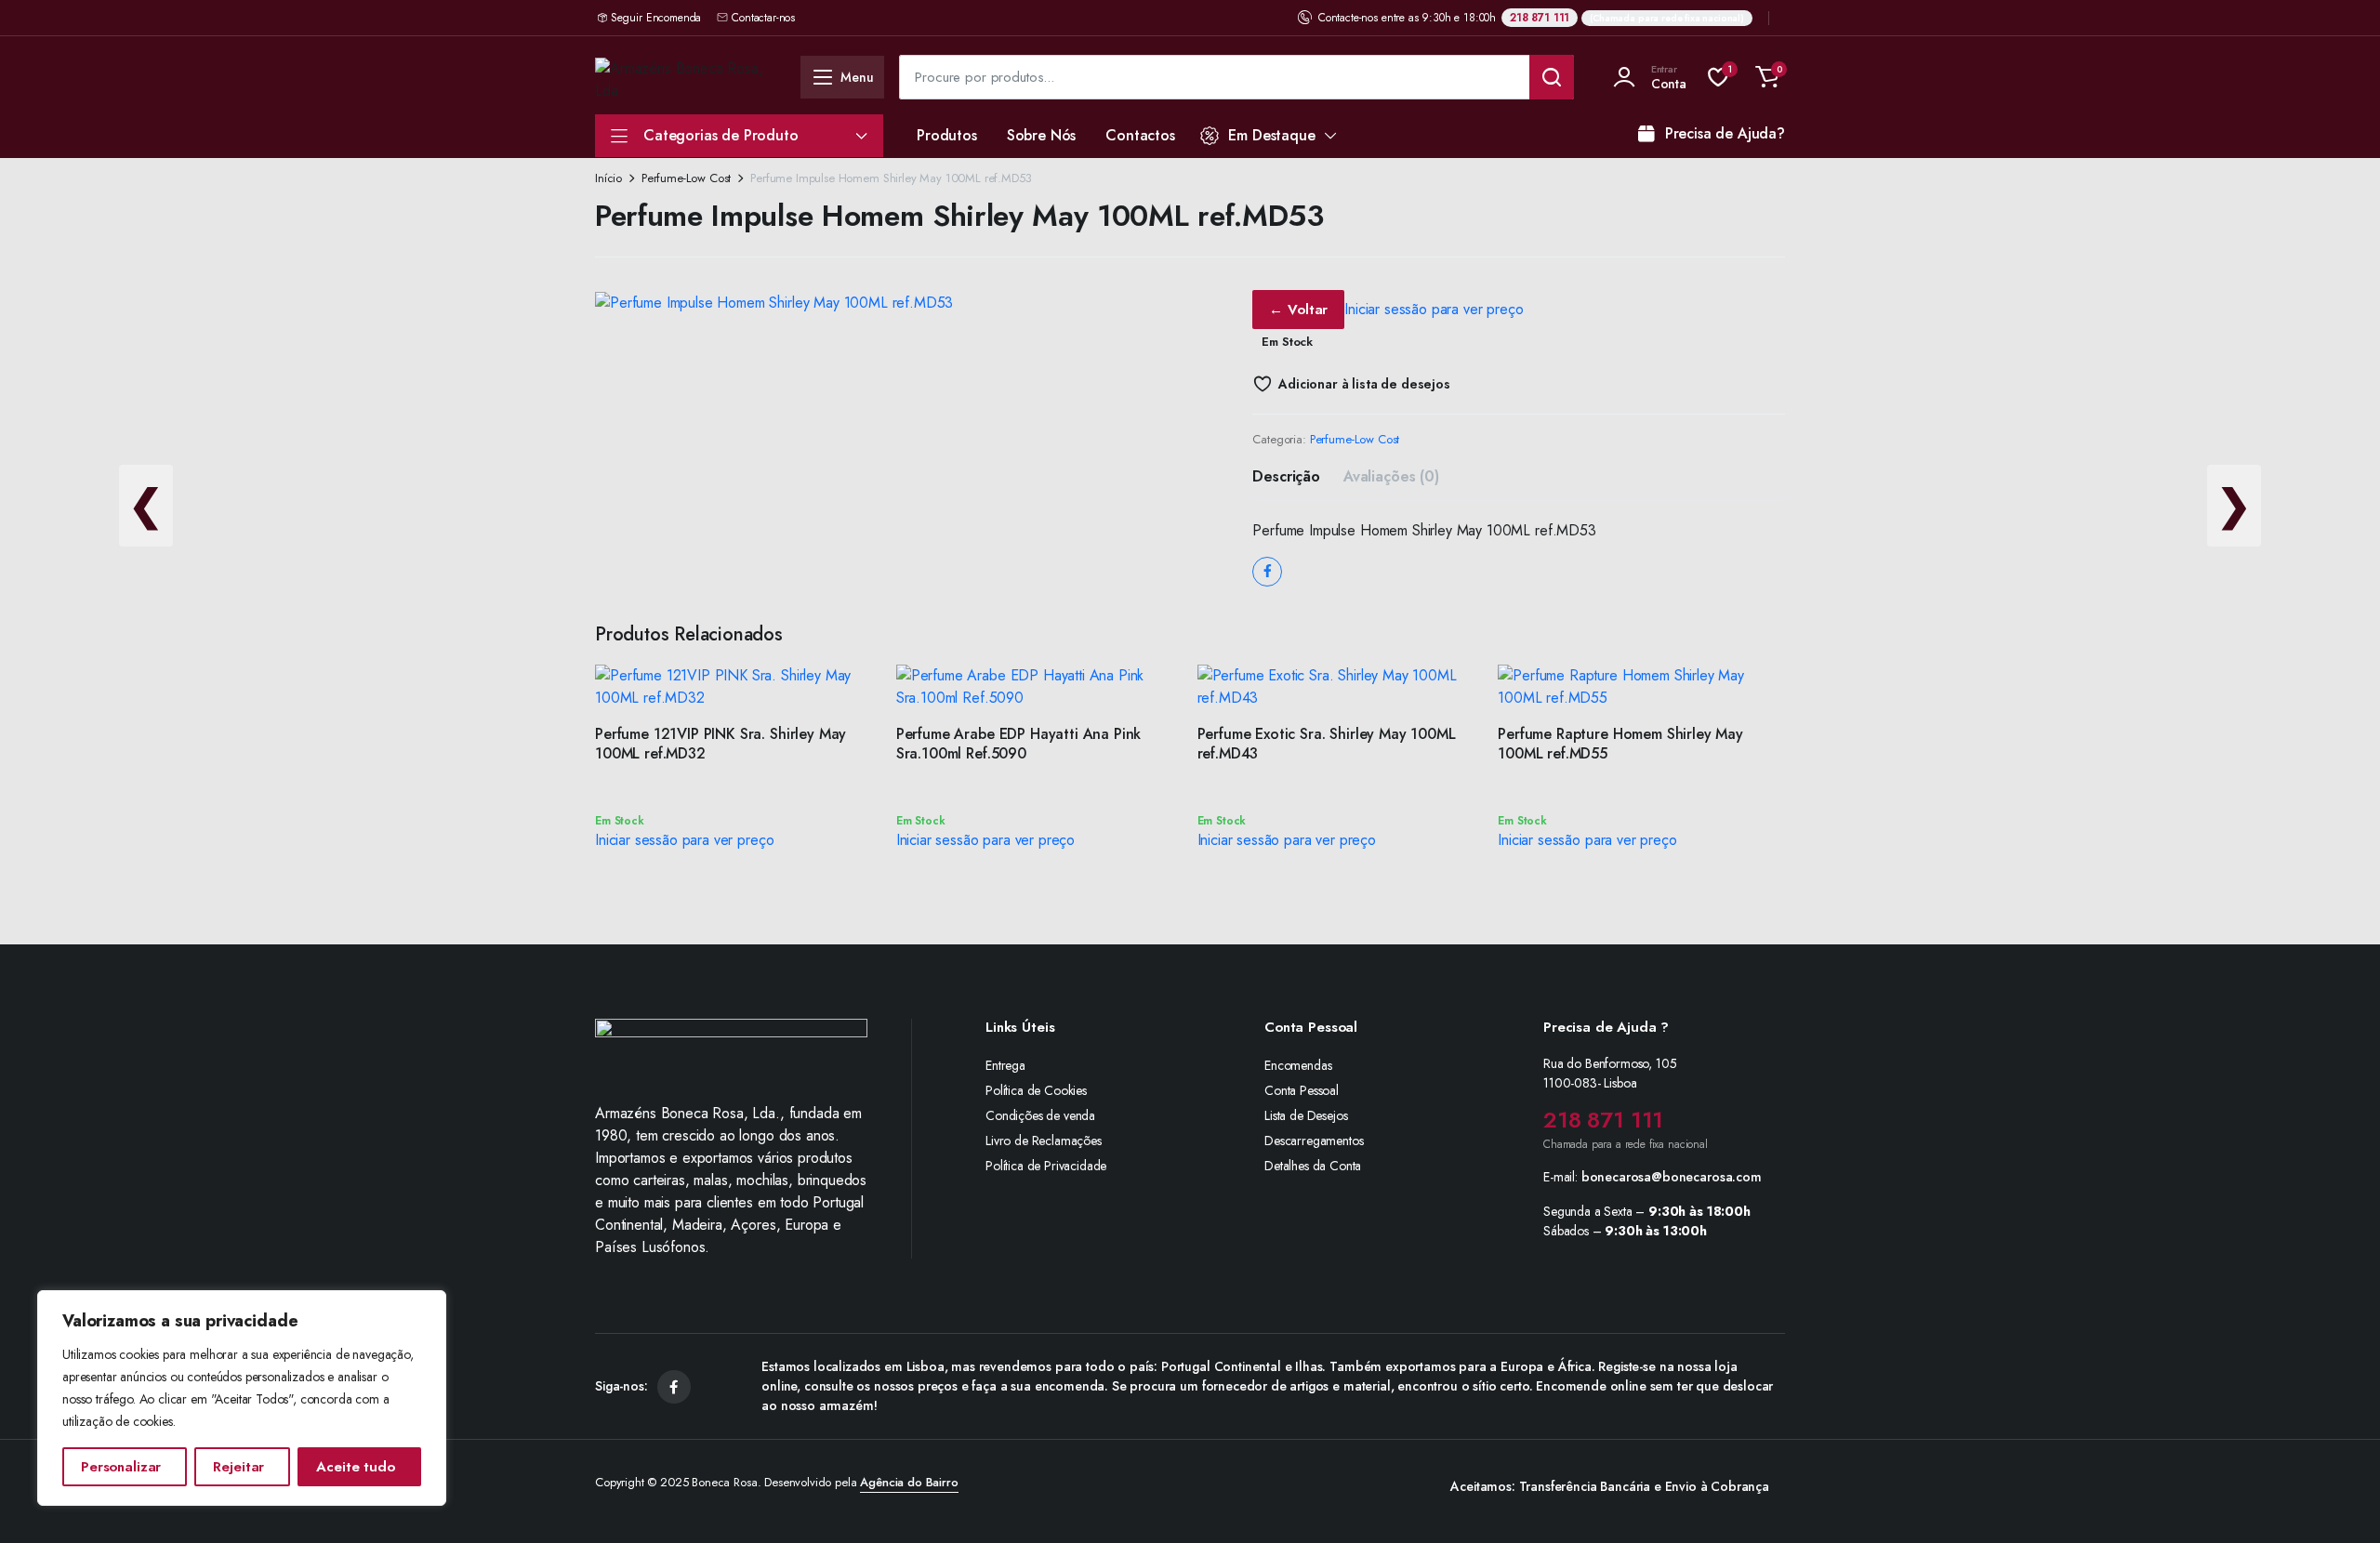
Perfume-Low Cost (686, 178)
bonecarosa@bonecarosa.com (1672, 1177)
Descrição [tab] (1286, 476)
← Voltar (1298, 310)
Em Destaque (1271, 135)
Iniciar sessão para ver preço (1434, 309)
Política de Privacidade (1046, 1166)
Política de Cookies (1036, 1090)
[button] (1767, 77)
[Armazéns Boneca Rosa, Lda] (686, 77)
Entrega (1005, 1065)
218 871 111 (1540, 18)
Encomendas (1298, 1065)
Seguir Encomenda (656, 18)
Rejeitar (238, 1467)
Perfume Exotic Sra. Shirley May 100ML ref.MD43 (1327, 744)
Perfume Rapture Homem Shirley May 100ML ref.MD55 (1620, 744)
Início (608, 178)
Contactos (1140, 135)
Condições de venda (1040, 1115)
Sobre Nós (1042, 135)
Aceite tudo (355, 1467)
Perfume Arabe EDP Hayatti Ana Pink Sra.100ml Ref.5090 (1019, 744)
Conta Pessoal (1302, 1090)
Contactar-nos (763, 18)
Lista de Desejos (1306, 1115)
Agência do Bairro (909, 1482)
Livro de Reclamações (1044, 1141)
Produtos (947, 135)
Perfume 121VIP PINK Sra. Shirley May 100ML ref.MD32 (721, 744)
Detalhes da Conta (1313, 1166)
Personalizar (121, 1467)
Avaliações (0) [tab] (1391, 476)
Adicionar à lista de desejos (1364, 384)
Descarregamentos (1314, 1141)
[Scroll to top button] (2338, 1501)
